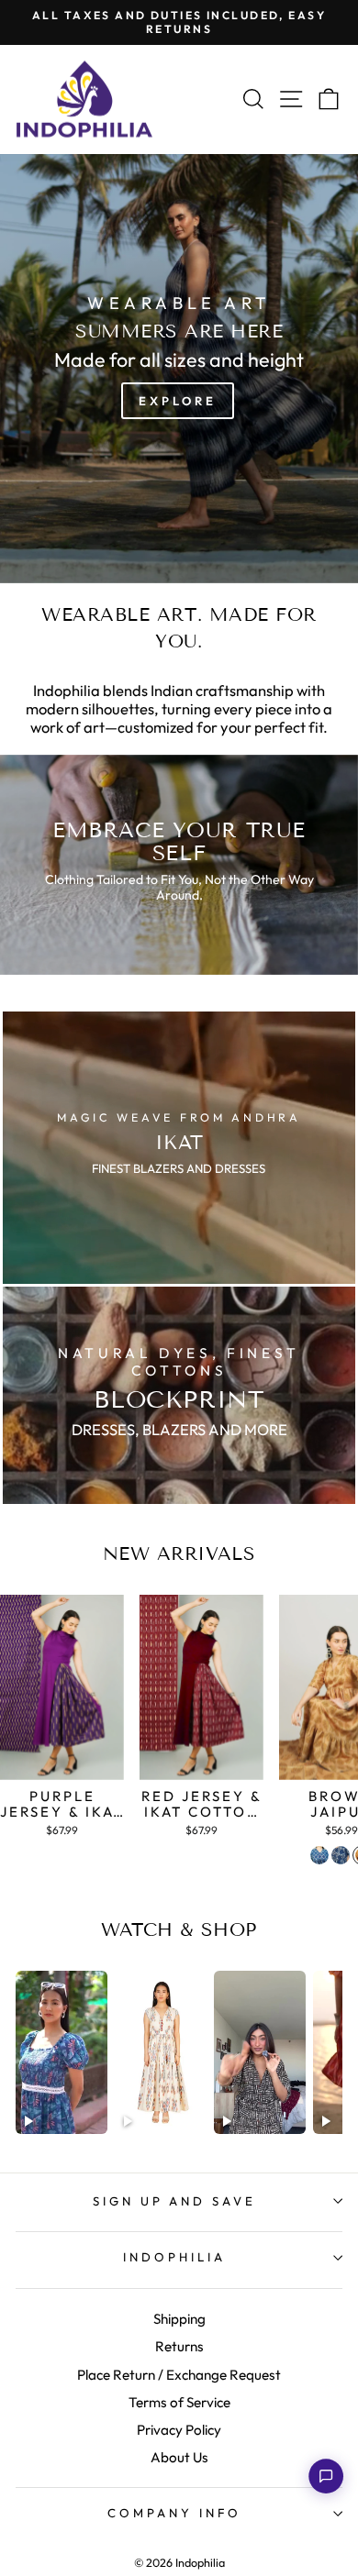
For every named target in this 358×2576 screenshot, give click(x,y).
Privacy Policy (179, 2430)
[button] (326, 2476)
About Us (179, 2457)
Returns (179, 2346)
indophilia (174, 2257)
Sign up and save (175, 2201)
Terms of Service (179, 2402)
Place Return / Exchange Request (179, 2375)
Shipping (179, 2319)
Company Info (174, 2513)
